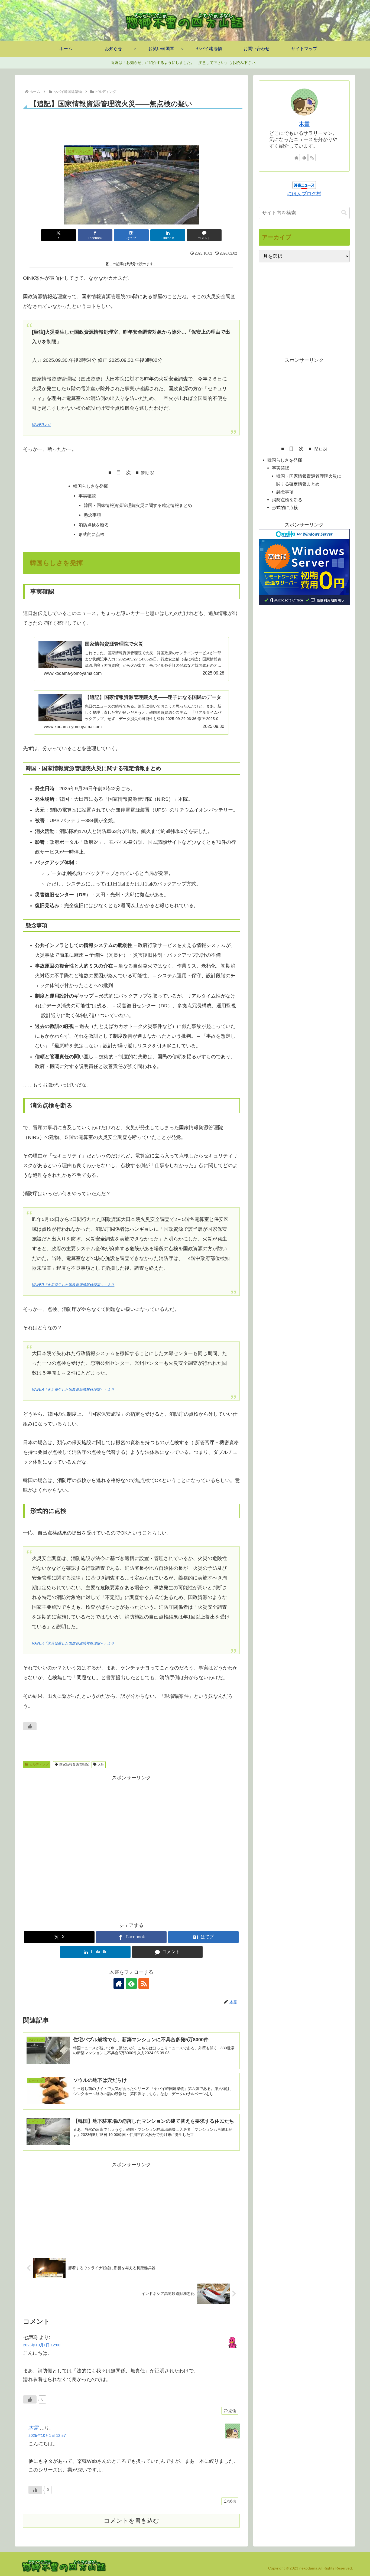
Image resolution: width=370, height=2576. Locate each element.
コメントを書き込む (132, 2521)
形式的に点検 (92, 534)
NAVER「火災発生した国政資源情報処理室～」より (73, 1285)
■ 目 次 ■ (124, 473)
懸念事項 (92, 515)
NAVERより (41, 425)
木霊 (33, 2428)
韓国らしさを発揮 (90, 486)
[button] (344, 213)
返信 (232, 2411)
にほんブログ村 (304, 194)
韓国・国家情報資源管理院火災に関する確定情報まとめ (138, 505)
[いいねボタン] (30, 1726)
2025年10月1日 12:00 (42, 2345)
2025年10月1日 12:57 (47, 2435)
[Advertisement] (131, 125)
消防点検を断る (94, 525)
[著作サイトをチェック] (119, 1984)
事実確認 (87, 496)
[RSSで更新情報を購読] (144, 1984)
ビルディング (39, 1764)
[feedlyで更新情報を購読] (131, 1984)
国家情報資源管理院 (74, 1764)
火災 (101, 1764)
